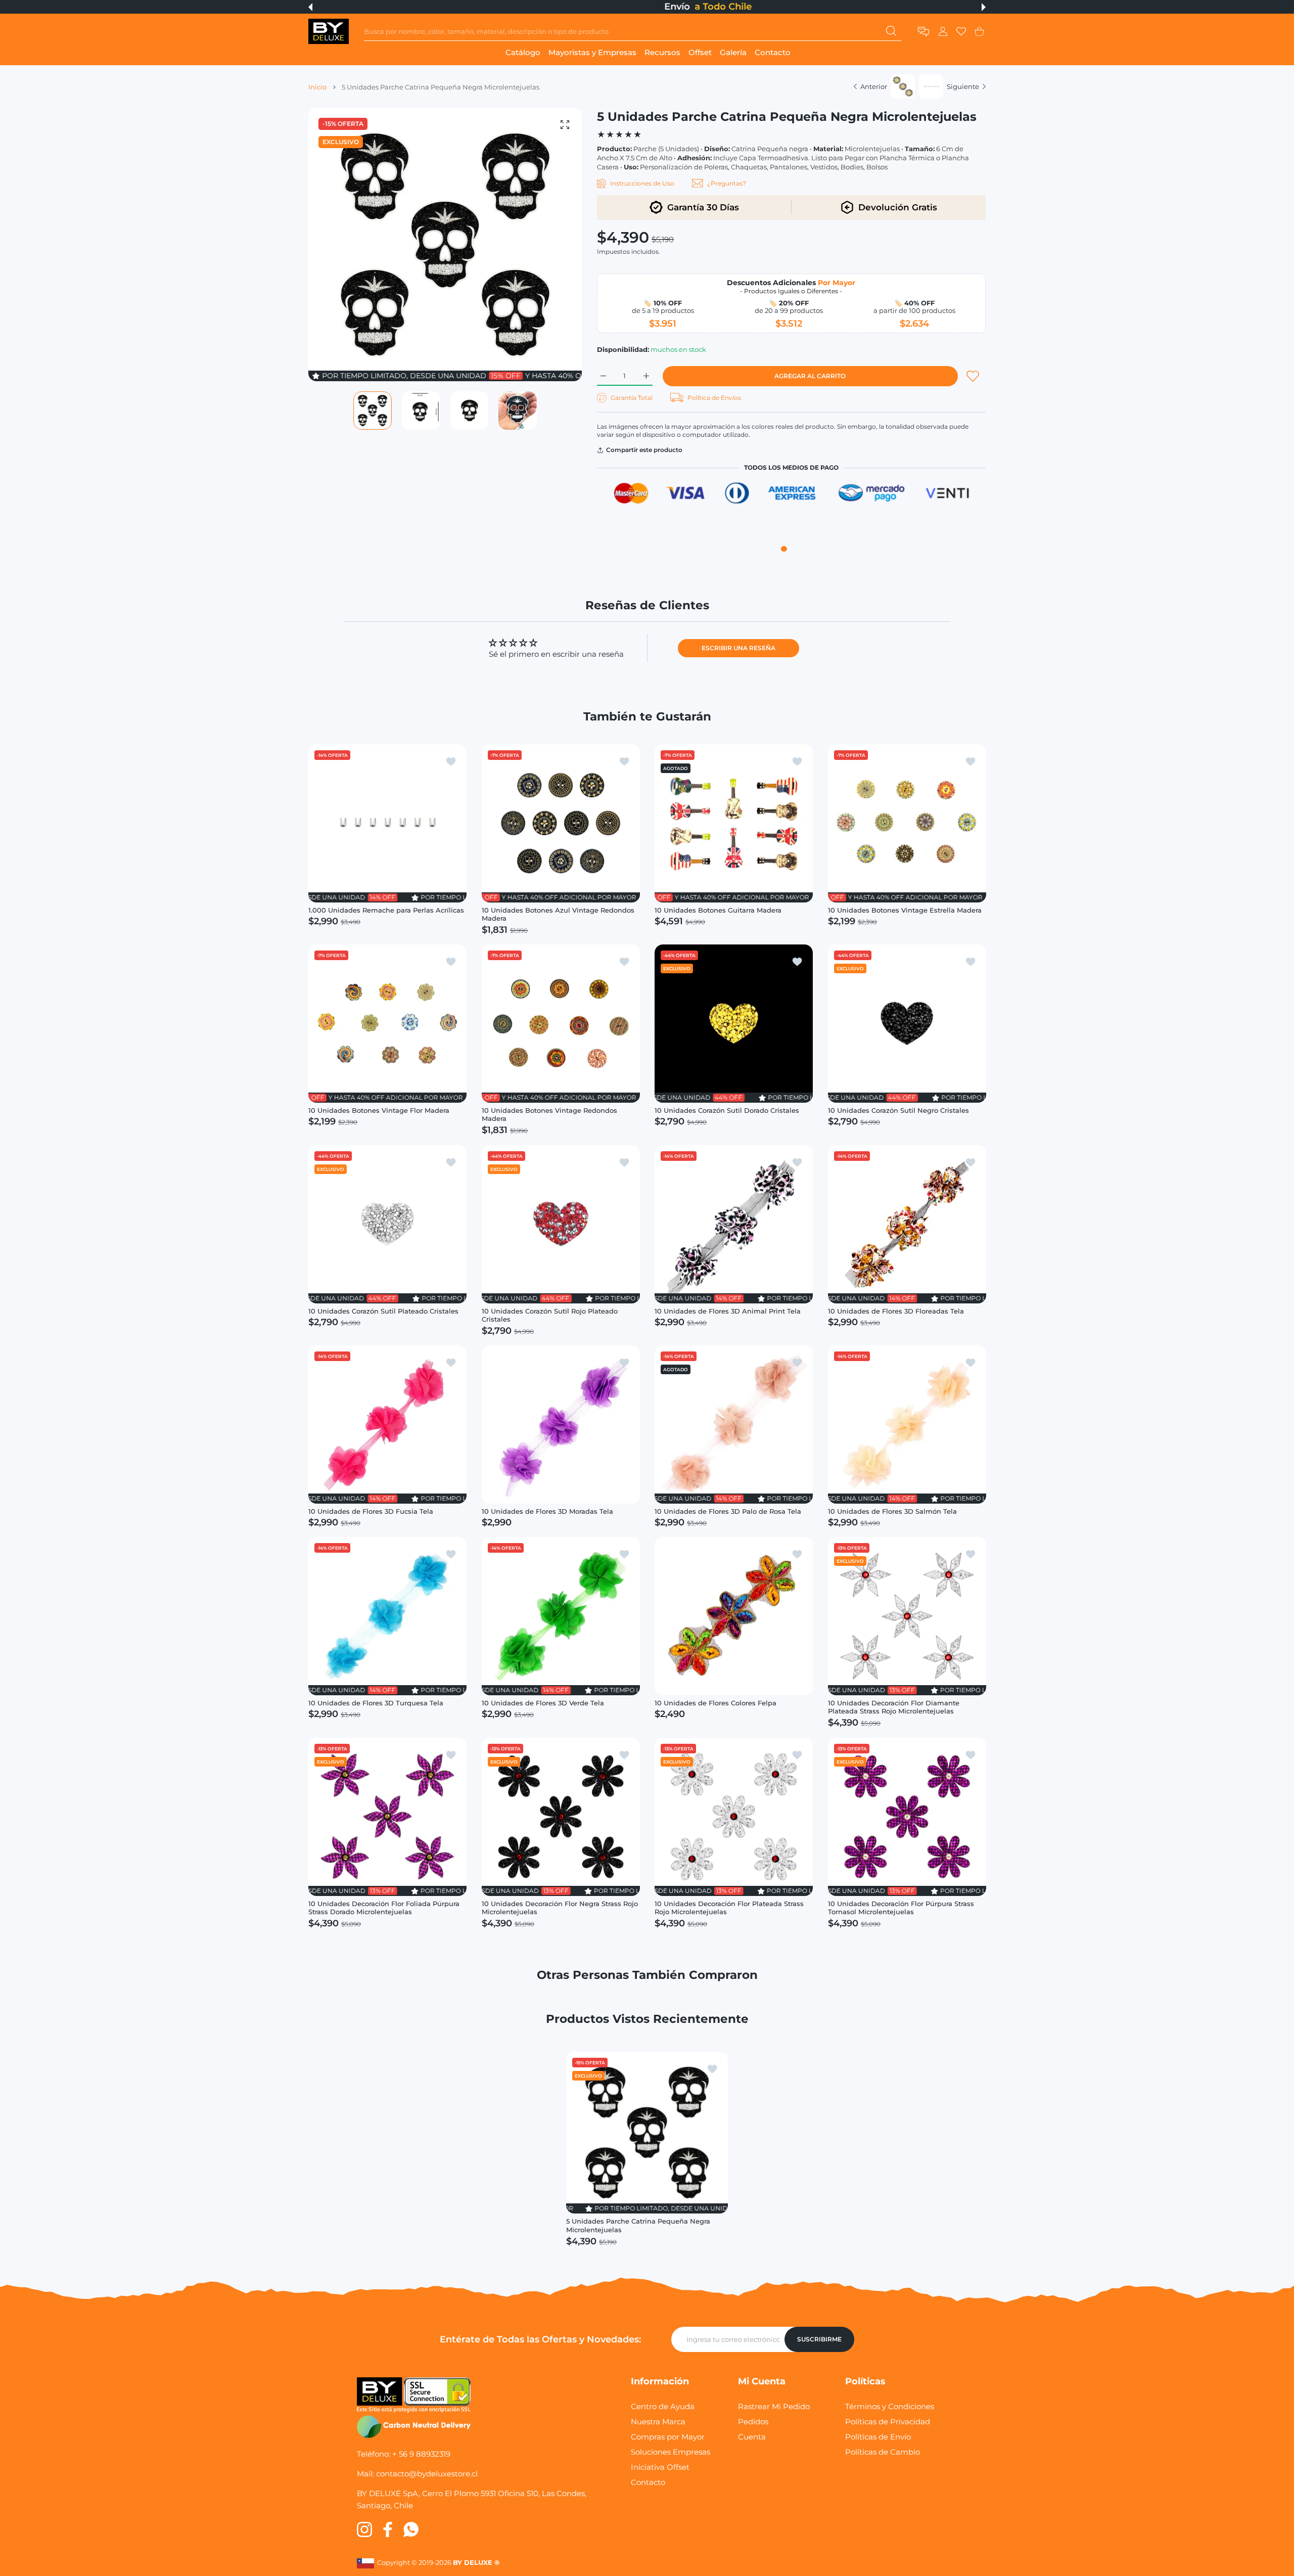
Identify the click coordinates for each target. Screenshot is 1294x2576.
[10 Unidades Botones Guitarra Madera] (734, 823)
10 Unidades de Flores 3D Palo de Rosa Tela (728, 1511)
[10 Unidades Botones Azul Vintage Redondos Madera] (561, 823)
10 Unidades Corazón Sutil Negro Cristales (898, 1110)
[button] (310, 7)
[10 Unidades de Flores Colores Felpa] (734, 1616)
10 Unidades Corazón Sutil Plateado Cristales (383, 1310)
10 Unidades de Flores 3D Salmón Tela (892, 1511)
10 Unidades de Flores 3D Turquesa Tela (376, 1702)
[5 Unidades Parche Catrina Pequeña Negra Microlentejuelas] (647, 2133)
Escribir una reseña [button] (738, 648)
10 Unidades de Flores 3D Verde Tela (543, 1702)
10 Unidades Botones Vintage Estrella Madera (905, 910)
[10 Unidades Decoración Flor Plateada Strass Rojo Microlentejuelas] (734, 1816)
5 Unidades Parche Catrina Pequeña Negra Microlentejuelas (638, 2225)
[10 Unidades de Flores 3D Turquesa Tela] (387, 1616)
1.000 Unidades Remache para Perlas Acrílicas (386, 910)
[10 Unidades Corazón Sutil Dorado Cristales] (734, 1024)
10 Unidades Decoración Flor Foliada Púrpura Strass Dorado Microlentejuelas (384, 1907)
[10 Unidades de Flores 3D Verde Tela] (561, 1616)
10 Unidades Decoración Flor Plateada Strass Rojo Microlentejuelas (729, 1907)
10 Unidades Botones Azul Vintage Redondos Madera (558, 914)
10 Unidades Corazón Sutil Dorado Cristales (727, 1110)
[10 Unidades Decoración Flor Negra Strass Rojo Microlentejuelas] (561, 1816)
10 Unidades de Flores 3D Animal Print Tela (728, 1310)
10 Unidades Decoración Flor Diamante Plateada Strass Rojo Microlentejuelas (894, 1707)
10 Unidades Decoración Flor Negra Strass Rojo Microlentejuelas (560, 1907)
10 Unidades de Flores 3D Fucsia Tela (371, 1511)
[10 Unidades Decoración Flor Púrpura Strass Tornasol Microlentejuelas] (907, 1816)
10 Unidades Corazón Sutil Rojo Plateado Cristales (550, 1315)
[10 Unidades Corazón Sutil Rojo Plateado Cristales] (561, 1224)
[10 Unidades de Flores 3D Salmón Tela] (907, 1425)
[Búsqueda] (891, 31)
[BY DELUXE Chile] (329, 31)
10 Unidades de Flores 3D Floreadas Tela (896, 1310)
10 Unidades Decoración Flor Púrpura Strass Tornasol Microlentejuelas (901, 1907)
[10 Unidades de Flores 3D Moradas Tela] (561, 1425)
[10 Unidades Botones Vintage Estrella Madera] (907, 823)
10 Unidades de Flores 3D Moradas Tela (547, 1511)
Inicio (317, 87)
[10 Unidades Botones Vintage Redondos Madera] (561, 1024)
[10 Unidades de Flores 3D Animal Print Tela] (734, 1224)
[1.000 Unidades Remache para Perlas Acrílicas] (387, 823)
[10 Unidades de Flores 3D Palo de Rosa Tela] (734, 1425)
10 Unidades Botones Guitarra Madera (718, 910)
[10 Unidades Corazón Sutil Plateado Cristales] (387, 1224)
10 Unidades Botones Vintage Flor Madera (379, 1110)
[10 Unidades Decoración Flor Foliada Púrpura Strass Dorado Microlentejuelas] (387, 1816)
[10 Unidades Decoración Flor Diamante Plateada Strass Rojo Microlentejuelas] (907, 1616)
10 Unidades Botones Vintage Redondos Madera (549, 1114)
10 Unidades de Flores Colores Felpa (715, 1702)
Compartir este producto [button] (644, 450)
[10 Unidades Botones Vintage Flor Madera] (387, 1024)
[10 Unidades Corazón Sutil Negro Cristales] (907, 1024)
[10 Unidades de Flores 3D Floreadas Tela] (907, 1224)
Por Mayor (837, 283)
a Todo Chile (662, 7)
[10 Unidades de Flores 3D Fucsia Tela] (387, 1425)
